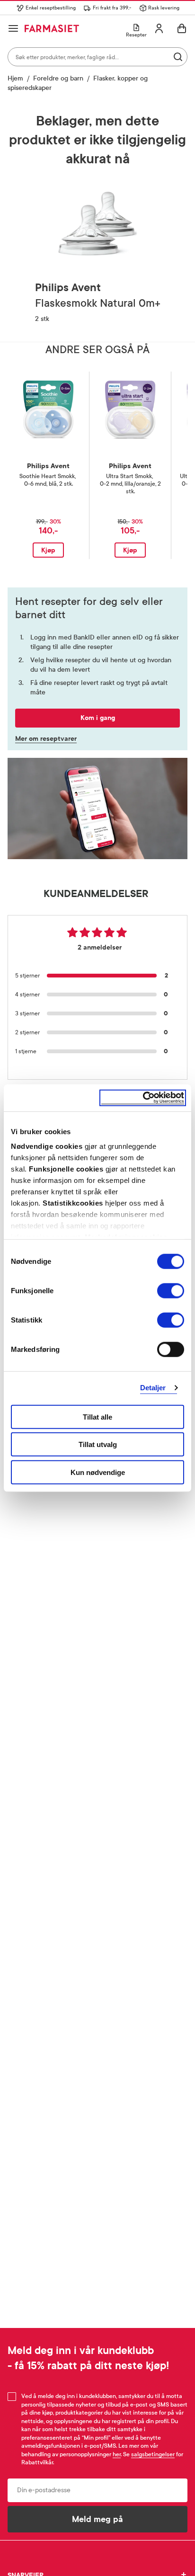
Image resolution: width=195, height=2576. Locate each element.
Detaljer (153, 1388)
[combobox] (97, 57)
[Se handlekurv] (182, 28)
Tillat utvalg (98, 1444)
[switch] (171, 1290)
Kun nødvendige (98, 1472)
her (117, 2454)
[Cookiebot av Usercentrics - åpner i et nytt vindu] (143, 1098)
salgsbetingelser (153, 2454)
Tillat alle (97, 1417)
